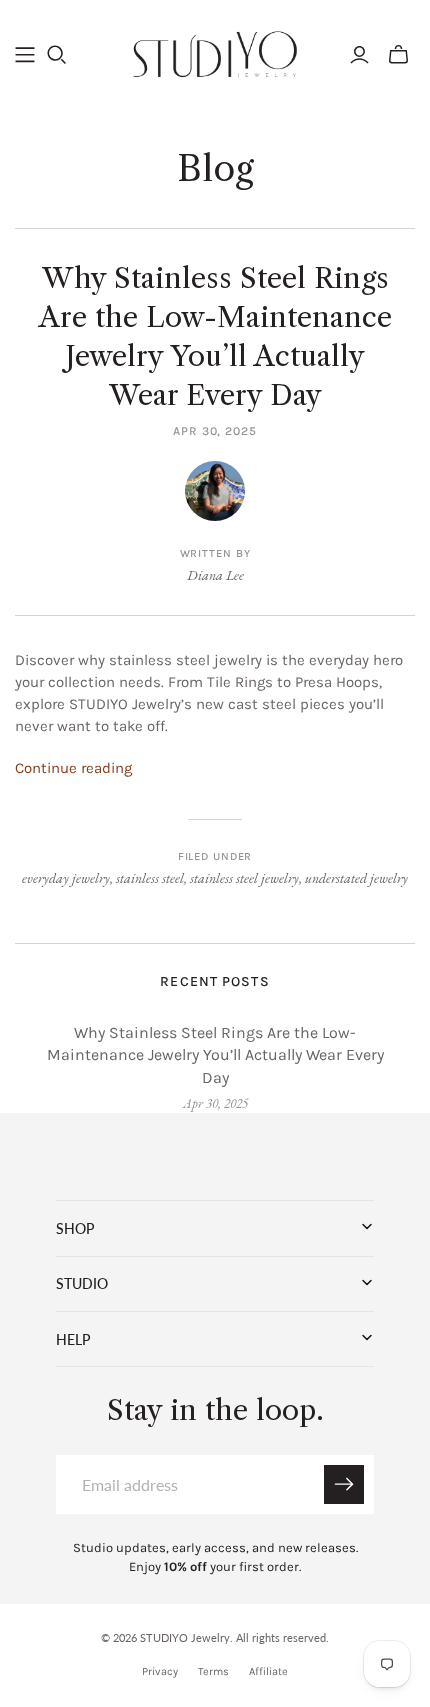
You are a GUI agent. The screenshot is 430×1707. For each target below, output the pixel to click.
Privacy (160, 1671)
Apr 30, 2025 (215, 431)
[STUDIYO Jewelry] (215, 52)
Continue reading (73, 768)
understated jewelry (356, 878)
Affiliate (268, 1671)
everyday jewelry (66, 878)
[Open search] (57, 55)
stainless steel (150, 878)
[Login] (359, 55)
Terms (213, 1671)
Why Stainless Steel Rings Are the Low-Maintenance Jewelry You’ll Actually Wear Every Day (215, 1055)
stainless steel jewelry (244, 878)
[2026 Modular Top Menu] (25, 55)
